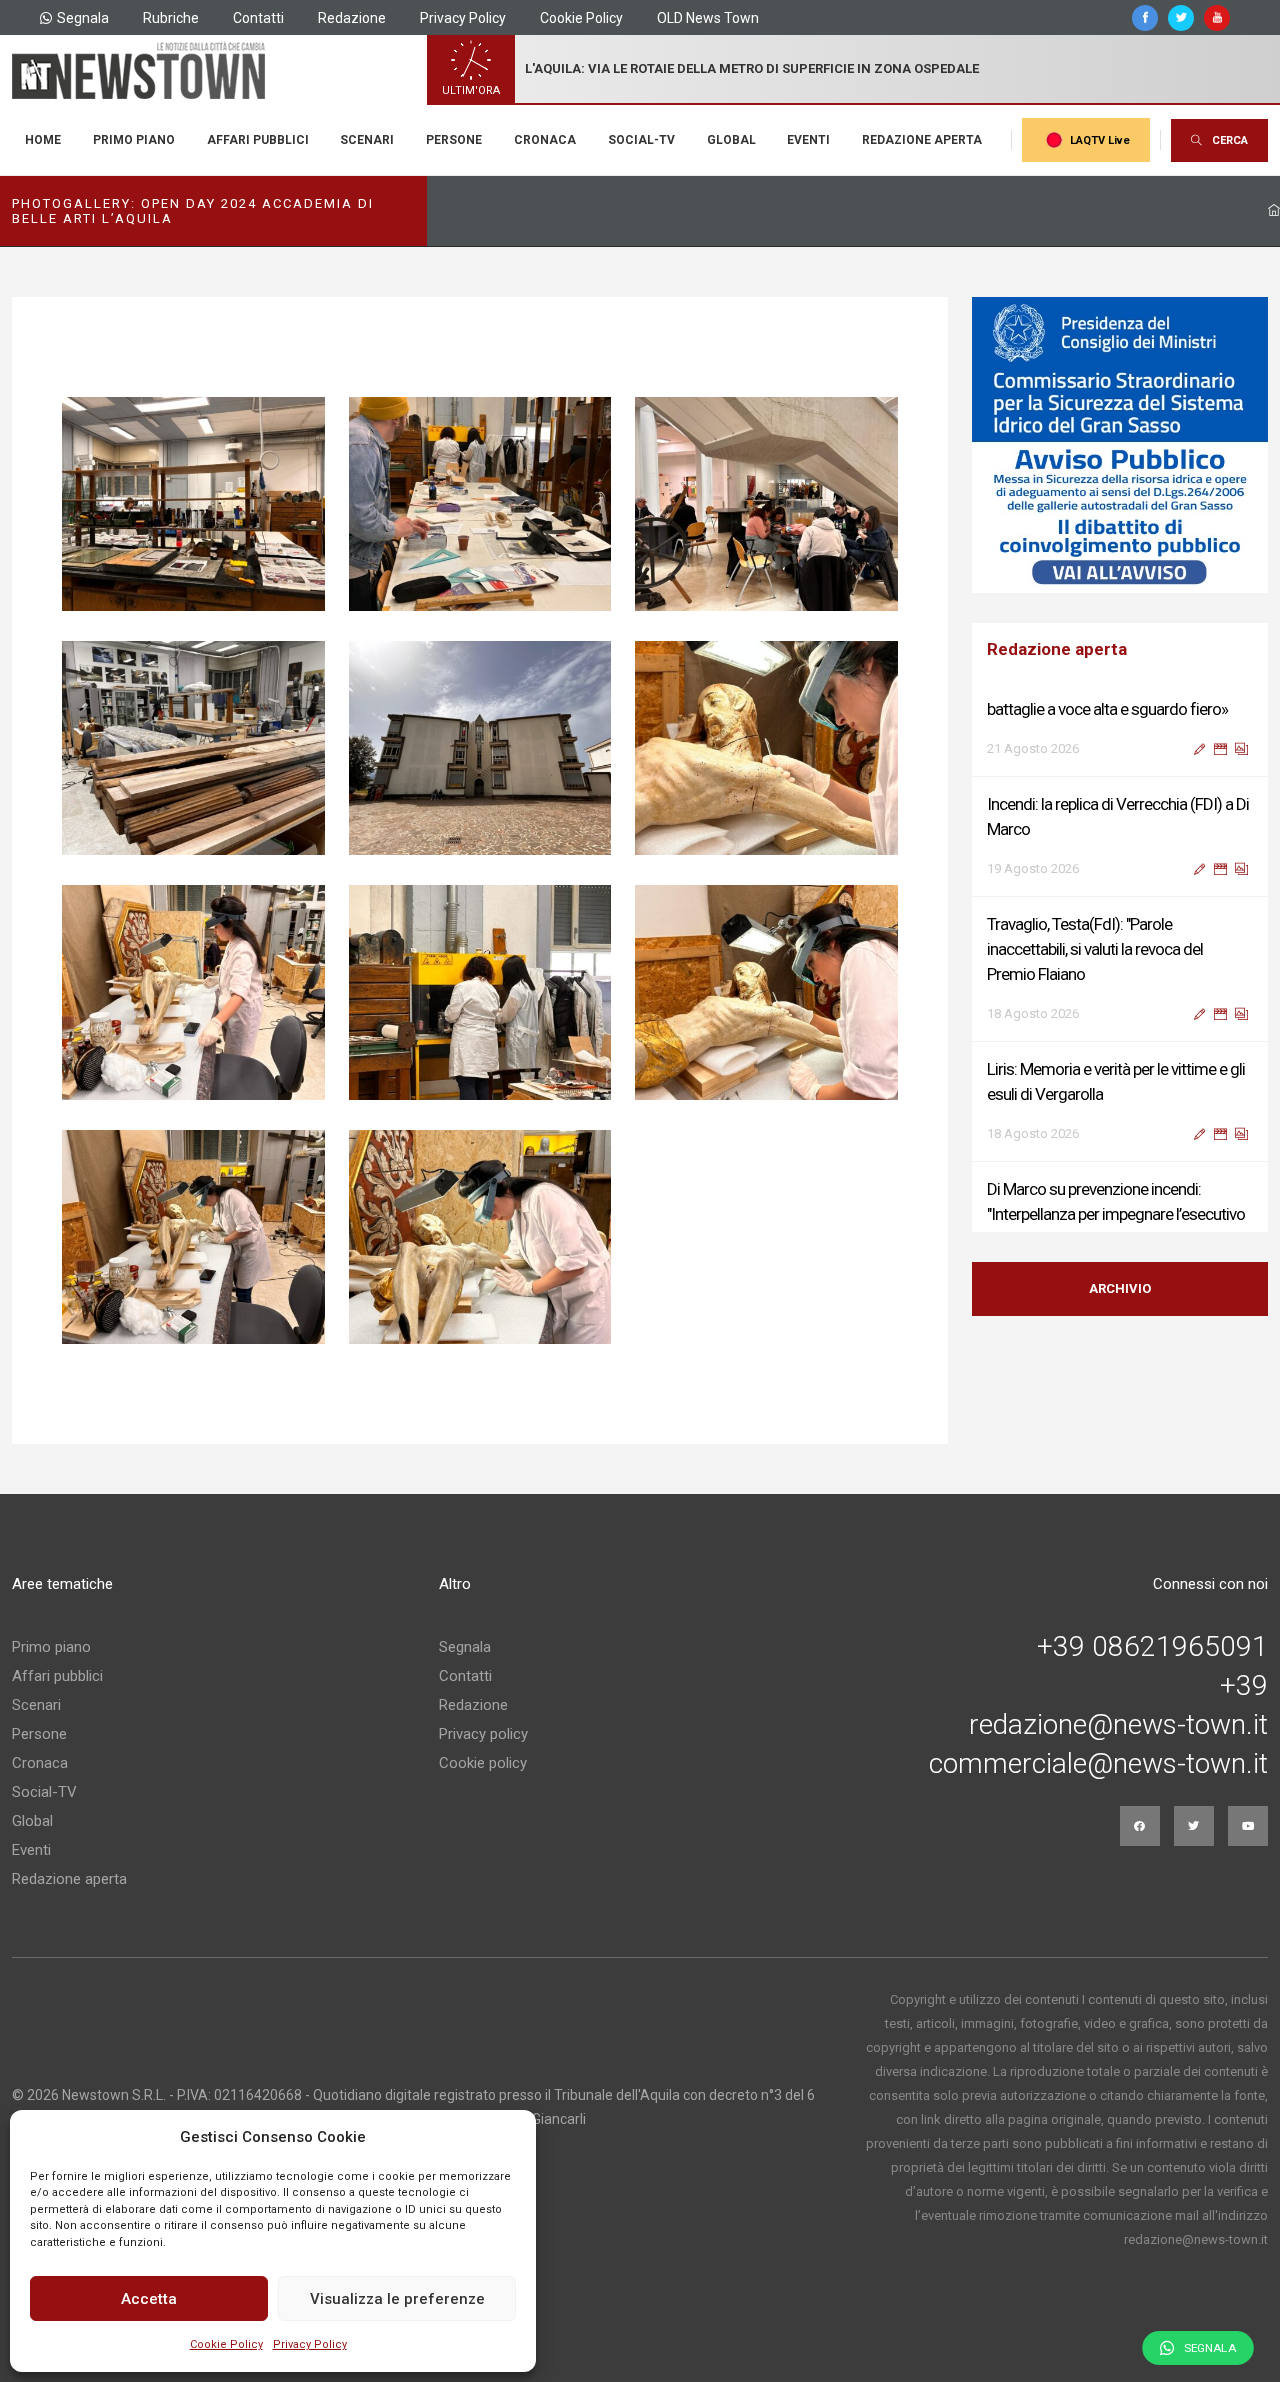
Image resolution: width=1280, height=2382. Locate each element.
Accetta (149, 2299)
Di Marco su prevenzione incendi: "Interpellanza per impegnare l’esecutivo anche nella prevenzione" (1116, 1139)
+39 (1244, 1686)
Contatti (258, 18)
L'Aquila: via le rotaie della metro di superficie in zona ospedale (752, 68)
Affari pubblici (258, 140)
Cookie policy (483, 1763)
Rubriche (171, 18)
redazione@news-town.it (1118, 1725)
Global (731, 140)
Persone (454, 140)
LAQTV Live (1100, 140)
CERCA (1230, 140)
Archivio (1120, 1288)
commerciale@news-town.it (1098, 1764)
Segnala (83, 18)
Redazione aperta (922, 140)
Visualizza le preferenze (397, 2299)
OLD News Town (708, 18)
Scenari (367, 140)
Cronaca (545, 140)
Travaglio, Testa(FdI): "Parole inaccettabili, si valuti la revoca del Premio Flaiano (1095, 874)
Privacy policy (483, 1734)
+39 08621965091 (1152, 1647)
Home (43, 140)
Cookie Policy (226, 2344)
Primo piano (134, 140)
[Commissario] (1120, 445)
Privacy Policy (310, 2344)
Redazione (352, 18)
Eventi (808, 140)
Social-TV (641, 140)
